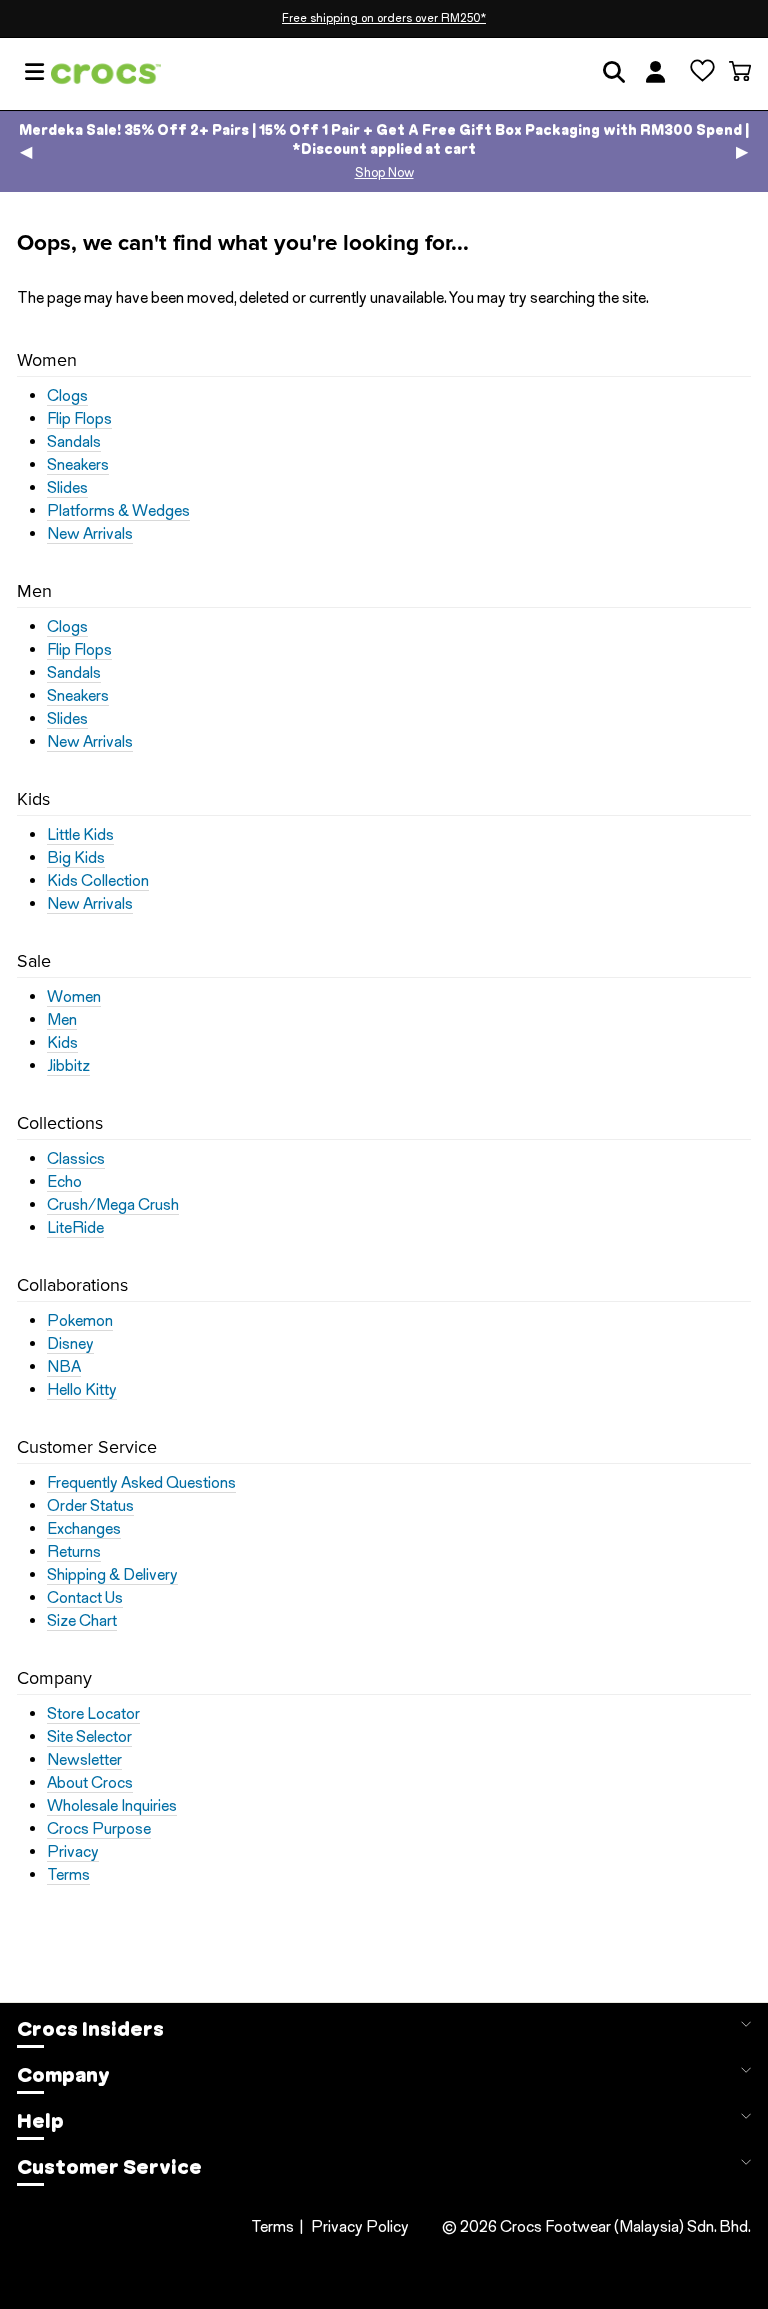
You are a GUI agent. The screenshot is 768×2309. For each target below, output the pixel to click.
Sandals (74, 442)
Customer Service (109, 2167)
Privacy (73, 1852)
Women (74, 997)
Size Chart (82, 1621)
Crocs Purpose (99, 1829)
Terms (68, 1875)
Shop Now (384, 172)
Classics (76, 1159)
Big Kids (76, 858)
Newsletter (84, 1760)
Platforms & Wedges (118, 511)
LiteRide (75, 1228)
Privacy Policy (360, 2226)
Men (62, 1020)
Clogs (67, 396)
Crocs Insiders (90, 2029)
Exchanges (84, 1529)
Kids (62, 1043)
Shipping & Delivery (112, 1575)
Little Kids (80, 835)
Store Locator (93, 1714)
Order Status (90, 1506)
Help (40, 2121)
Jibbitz (68, 1066)
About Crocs (90, 1783)
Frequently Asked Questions (141, 1483)
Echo (64, 1182)
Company (63, 2075)
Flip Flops (79, 419)
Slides (67, 488)
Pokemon (80, 1321)
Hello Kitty (82, 1390)
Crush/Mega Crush (113, 1205)
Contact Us (85, 1598)
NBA (64, 1367)
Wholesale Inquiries (112, 1806)
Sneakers (78, 465)
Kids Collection (98, 881)
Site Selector (89, 1737)
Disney (70, 1344)
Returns (74, 1552)
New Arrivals (90, 534)
